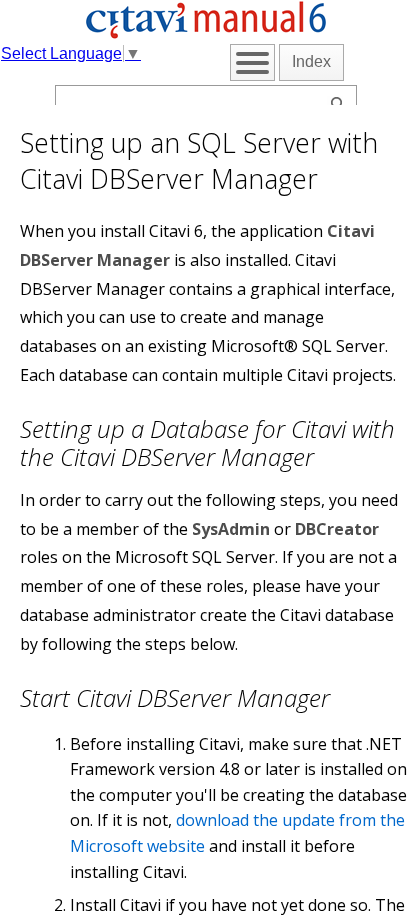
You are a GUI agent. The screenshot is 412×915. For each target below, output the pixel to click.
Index (311, 61)
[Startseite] (206, 34)
